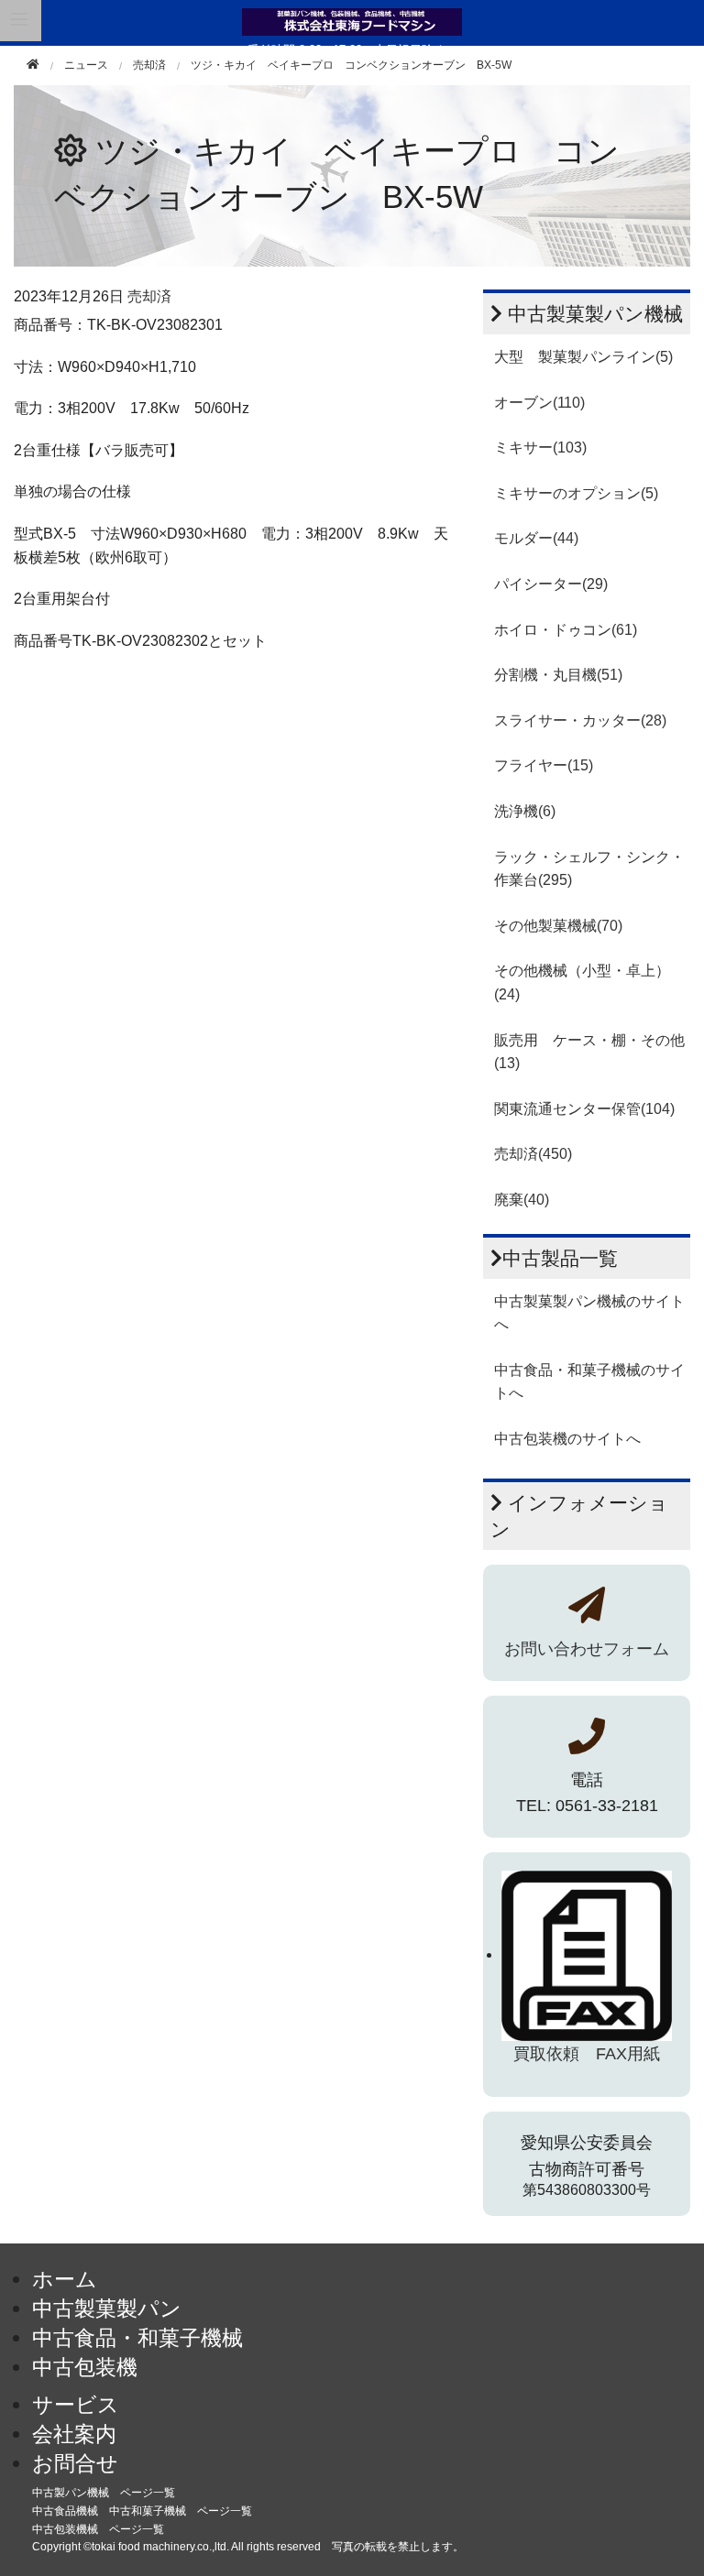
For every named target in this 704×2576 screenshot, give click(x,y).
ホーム (65, 2279)
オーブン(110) (539, 403)
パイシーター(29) (551, 584)
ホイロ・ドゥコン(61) (566, 630)
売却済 (149, 65)
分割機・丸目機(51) (558, 675)
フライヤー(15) (544, 765)
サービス (76, 2405)
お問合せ (75, 2463)
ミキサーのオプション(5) (576, 493)
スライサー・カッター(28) (580, 720)
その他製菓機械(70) (558, 926)
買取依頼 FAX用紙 (587, 2054)
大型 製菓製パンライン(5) (583, 357)
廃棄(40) (522, 1200)
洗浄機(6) (525, 811)
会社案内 (74, 2434)
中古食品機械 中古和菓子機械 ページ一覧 (142, 2511)
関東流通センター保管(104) (584, 1109)
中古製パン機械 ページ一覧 (104, 2493)
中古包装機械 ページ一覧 (98, 2529)
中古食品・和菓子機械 (137, 2338)
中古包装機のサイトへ (567, 1439)
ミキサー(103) (540, 448)
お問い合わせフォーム (587, 1649)
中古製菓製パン (107, 2309)
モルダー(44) (536, 538)
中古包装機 (85, 2367)
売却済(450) (533, 1154)
